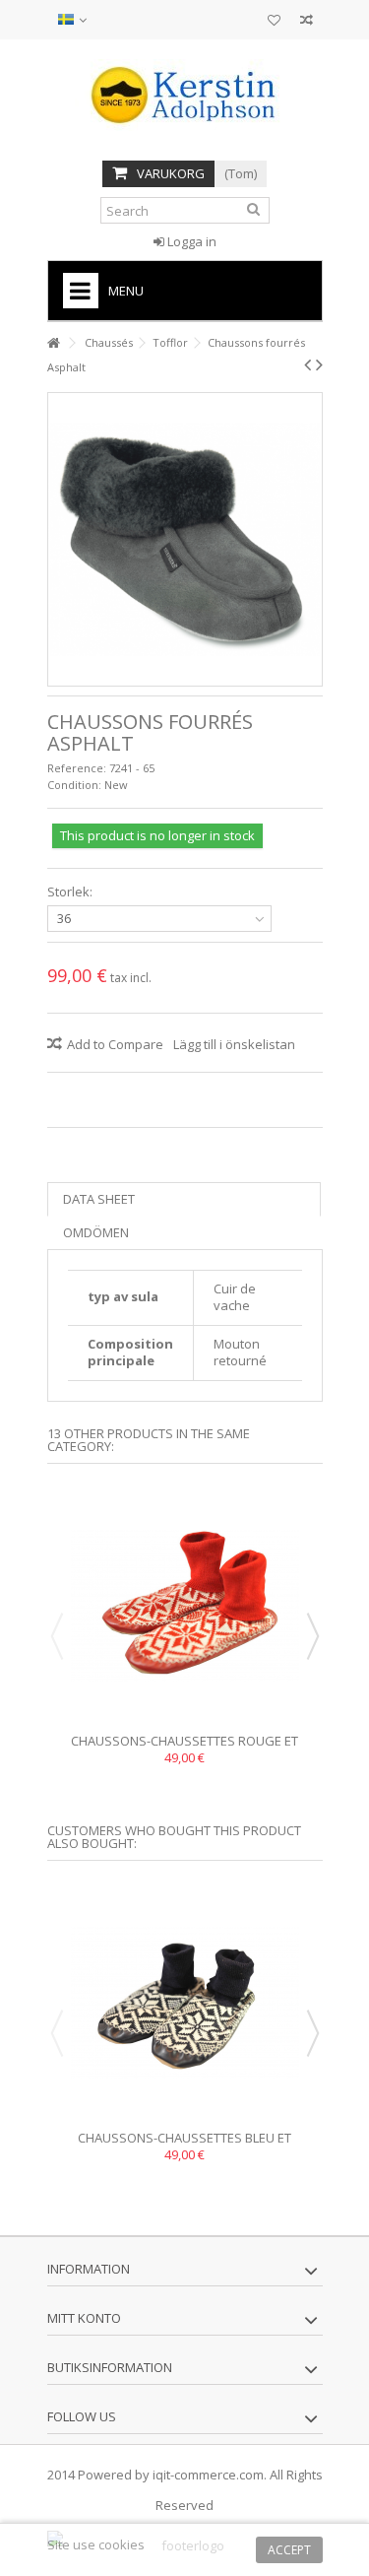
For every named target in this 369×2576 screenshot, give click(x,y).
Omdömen (96, 1232)
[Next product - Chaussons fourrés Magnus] (319, 364)
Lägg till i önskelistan (234, 1044)
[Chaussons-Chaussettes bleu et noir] (185, 2003)
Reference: (77, 768)
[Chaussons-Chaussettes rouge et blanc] (185, 1606)
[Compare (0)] (307, 22)
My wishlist (274, 22)
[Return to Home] (53, 343)
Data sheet (99, 1199)
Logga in (190, 241)
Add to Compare (115, 1044)
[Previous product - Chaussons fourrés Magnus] (307, 364)
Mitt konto (84, 2318)
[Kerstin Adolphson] (185, 95)
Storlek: (71, 892)
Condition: (74, 785)
